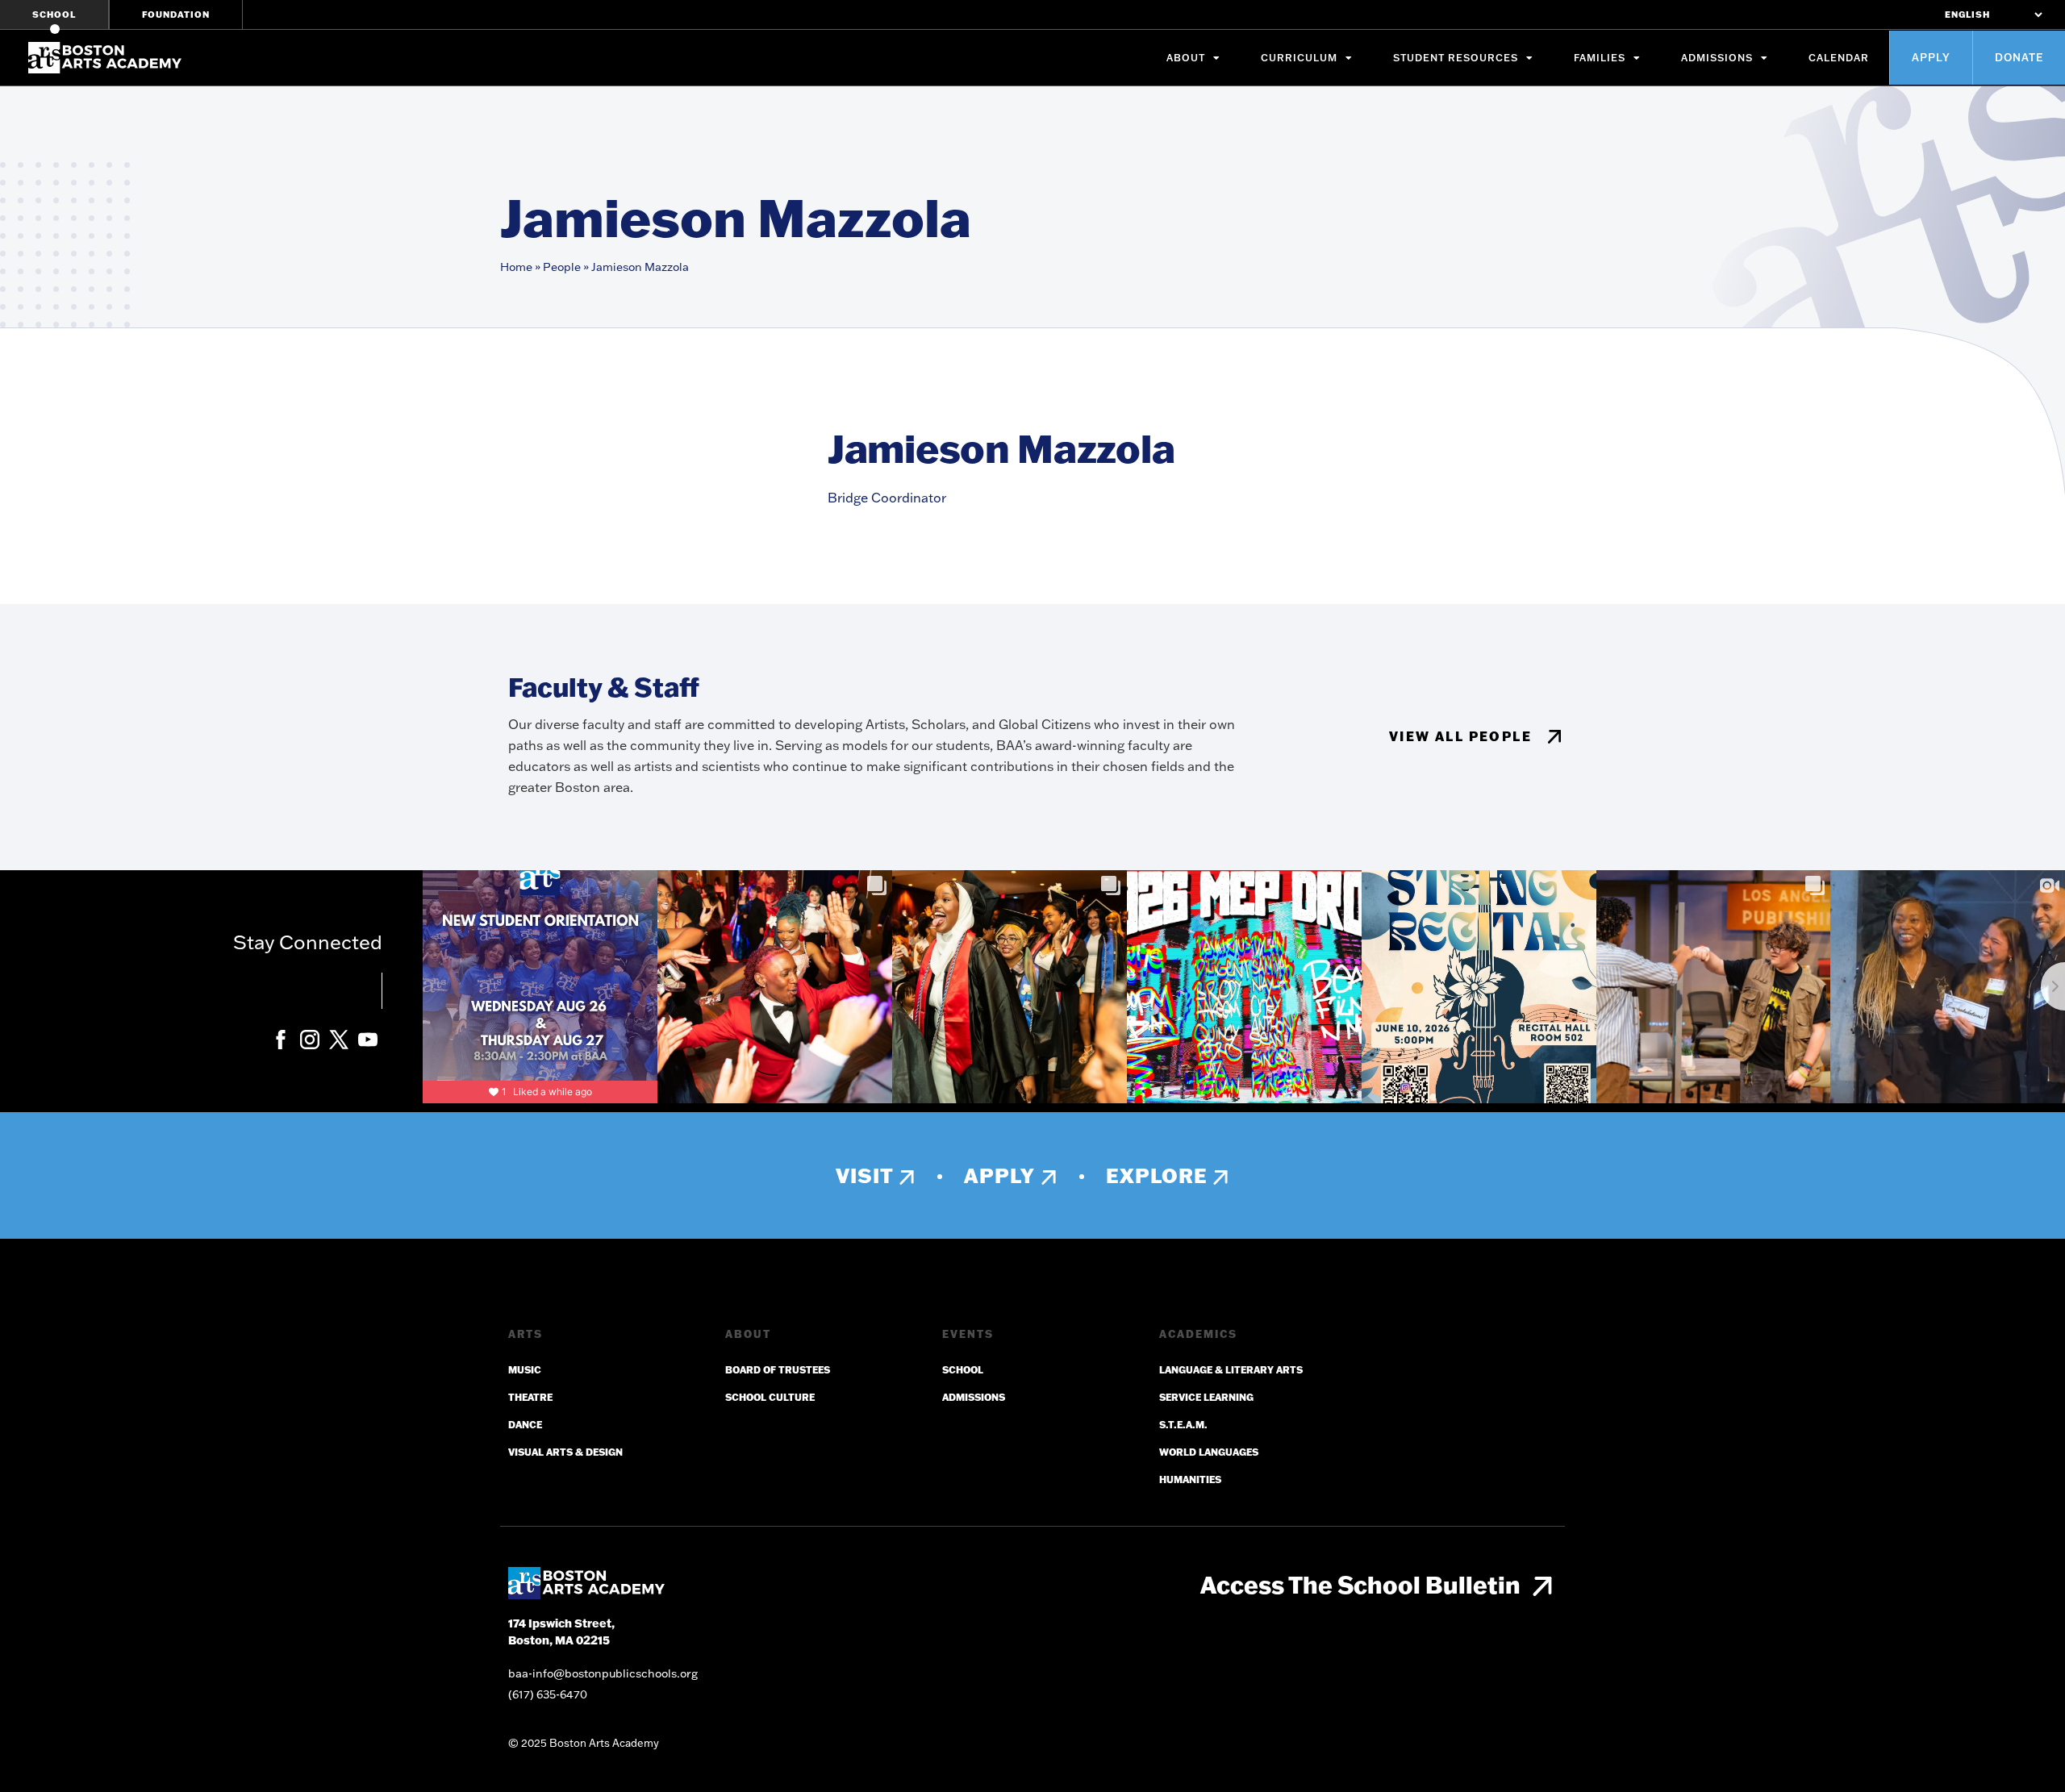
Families (1600, 58)
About (1186, 58)
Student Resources (1456, 58)
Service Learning (1206, 1397)
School (54, 15)
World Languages (1209, 1452)
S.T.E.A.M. (1183, 1425)
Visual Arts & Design (565, 1452)
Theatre (530, 1397)
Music (525, 1370)
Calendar (1839, 58)
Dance (525, 1425)
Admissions (1717, 58)
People (562, 267)
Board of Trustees (778, 1370)
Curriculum (1299, 58)
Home (516, 267)
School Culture (770, 1397)
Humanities (1190, 1479)
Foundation (176, 15)
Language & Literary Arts (1231, 1370)
